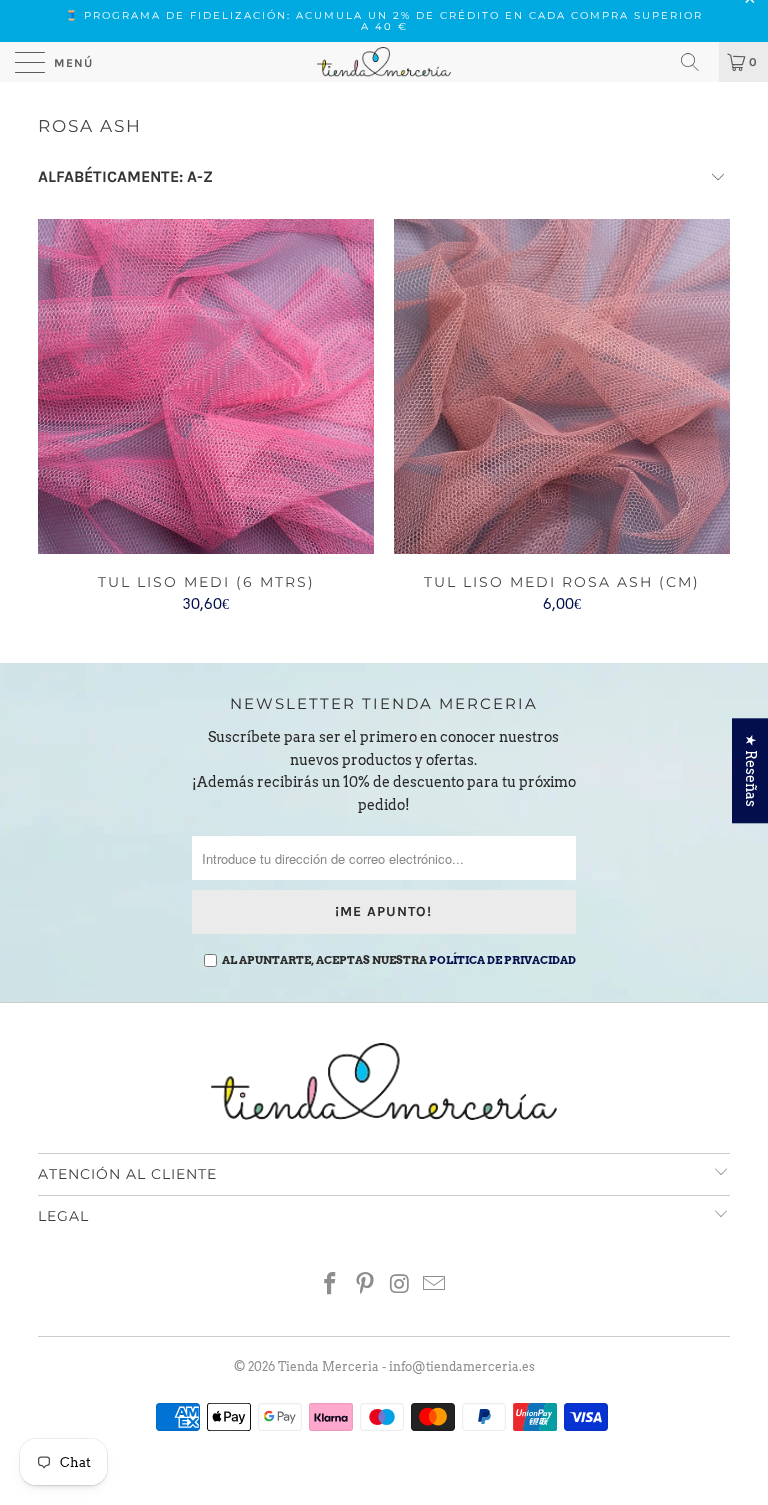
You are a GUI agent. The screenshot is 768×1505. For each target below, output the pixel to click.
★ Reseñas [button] (751, 770)
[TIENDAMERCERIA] (384, 62)
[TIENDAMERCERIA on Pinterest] (366, 1285)
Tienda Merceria (328, 1366)
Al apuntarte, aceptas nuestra (399, 960)
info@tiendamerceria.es (462, 1366)
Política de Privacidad (502, 960)
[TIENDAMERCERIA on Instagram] (401, 1285)
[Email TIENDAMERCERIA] (435, 1285)
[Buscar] (697, 62)
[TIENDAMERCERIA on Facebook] (331, 1285)
